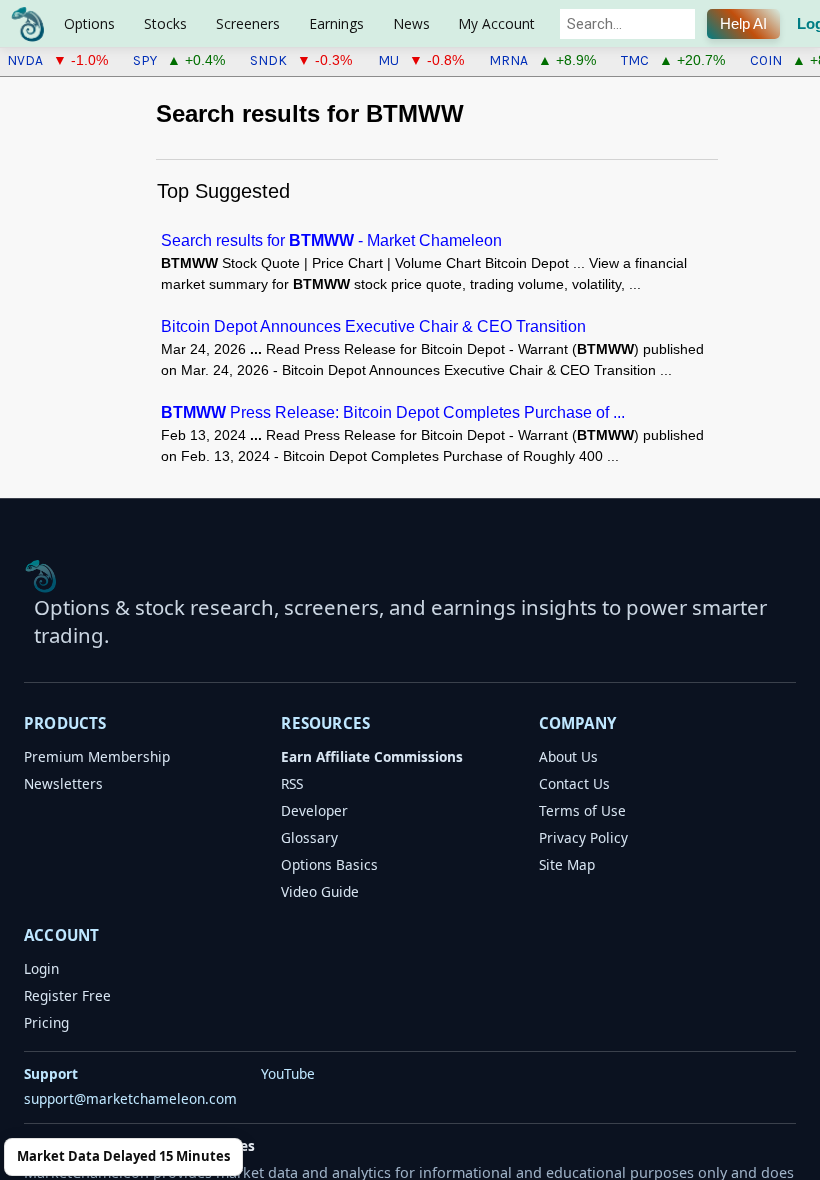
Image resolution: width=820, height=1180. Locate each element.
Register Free (67, 995)
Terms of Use (582, 810)
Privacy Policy (583, 837)
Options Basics (329, 864)
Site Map (567, 864)
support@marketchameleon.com (130, 1098)
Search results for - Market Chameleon (331, 240)
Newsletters (63, 783)
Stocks (165, 23)
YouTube (288, 1073)
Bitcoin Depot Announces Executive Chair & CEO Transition (373, 326)
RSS (292, 783)
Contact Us (574, 783)
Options (89, 23)
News (411, 23)
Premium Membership (97, 756)
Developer (314, 810)
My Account (496, 23)
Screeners (248, 23)
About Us (568, 756)
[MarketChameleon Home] (41, 576)
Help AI (743, 24)
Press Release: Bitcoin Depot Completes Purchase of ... (393, 412)
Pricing (46, 1022)
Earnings (336, 23)
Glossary (309, 837)
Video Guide (320, 891)
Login (41, 968)
